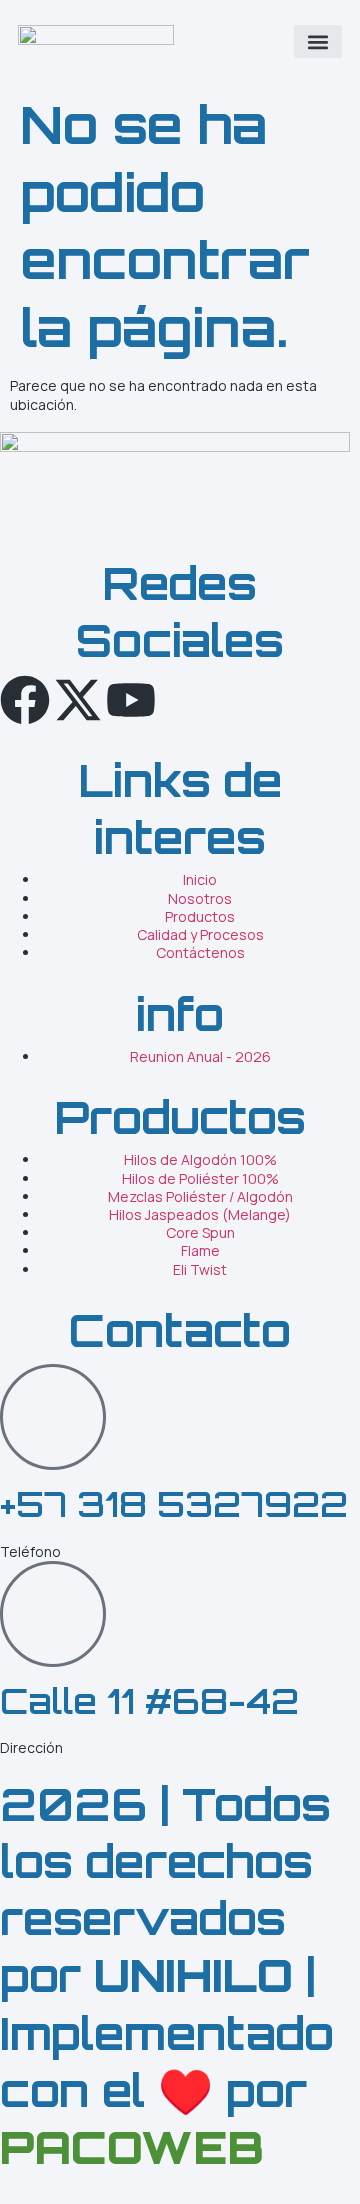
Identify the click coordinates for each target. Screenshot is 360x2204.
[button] (318, 41)
